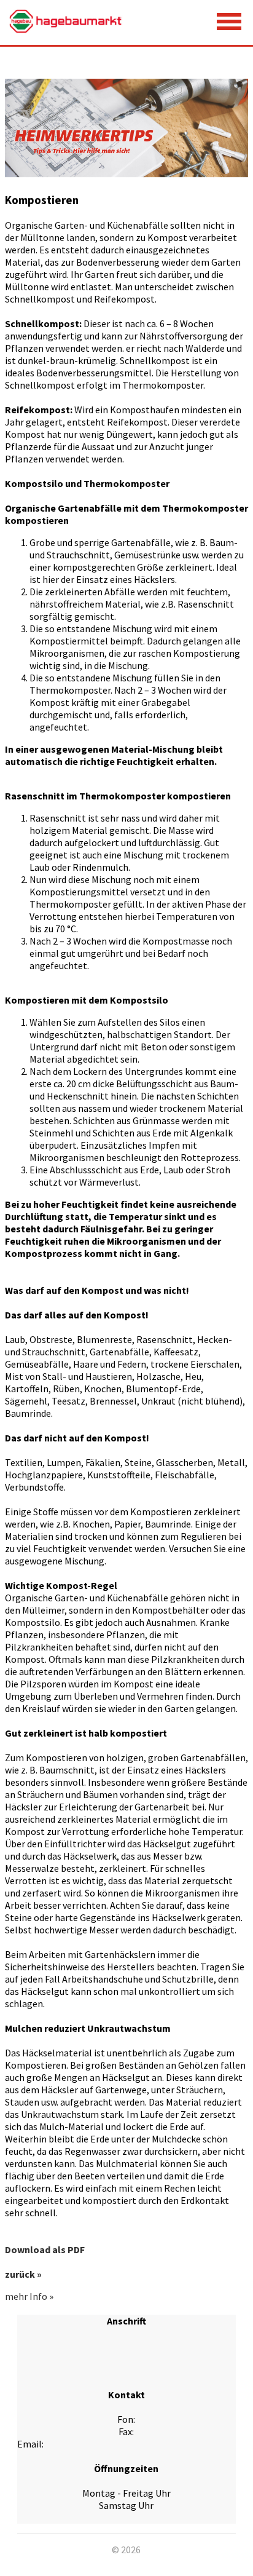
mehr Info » (29, 2296)
